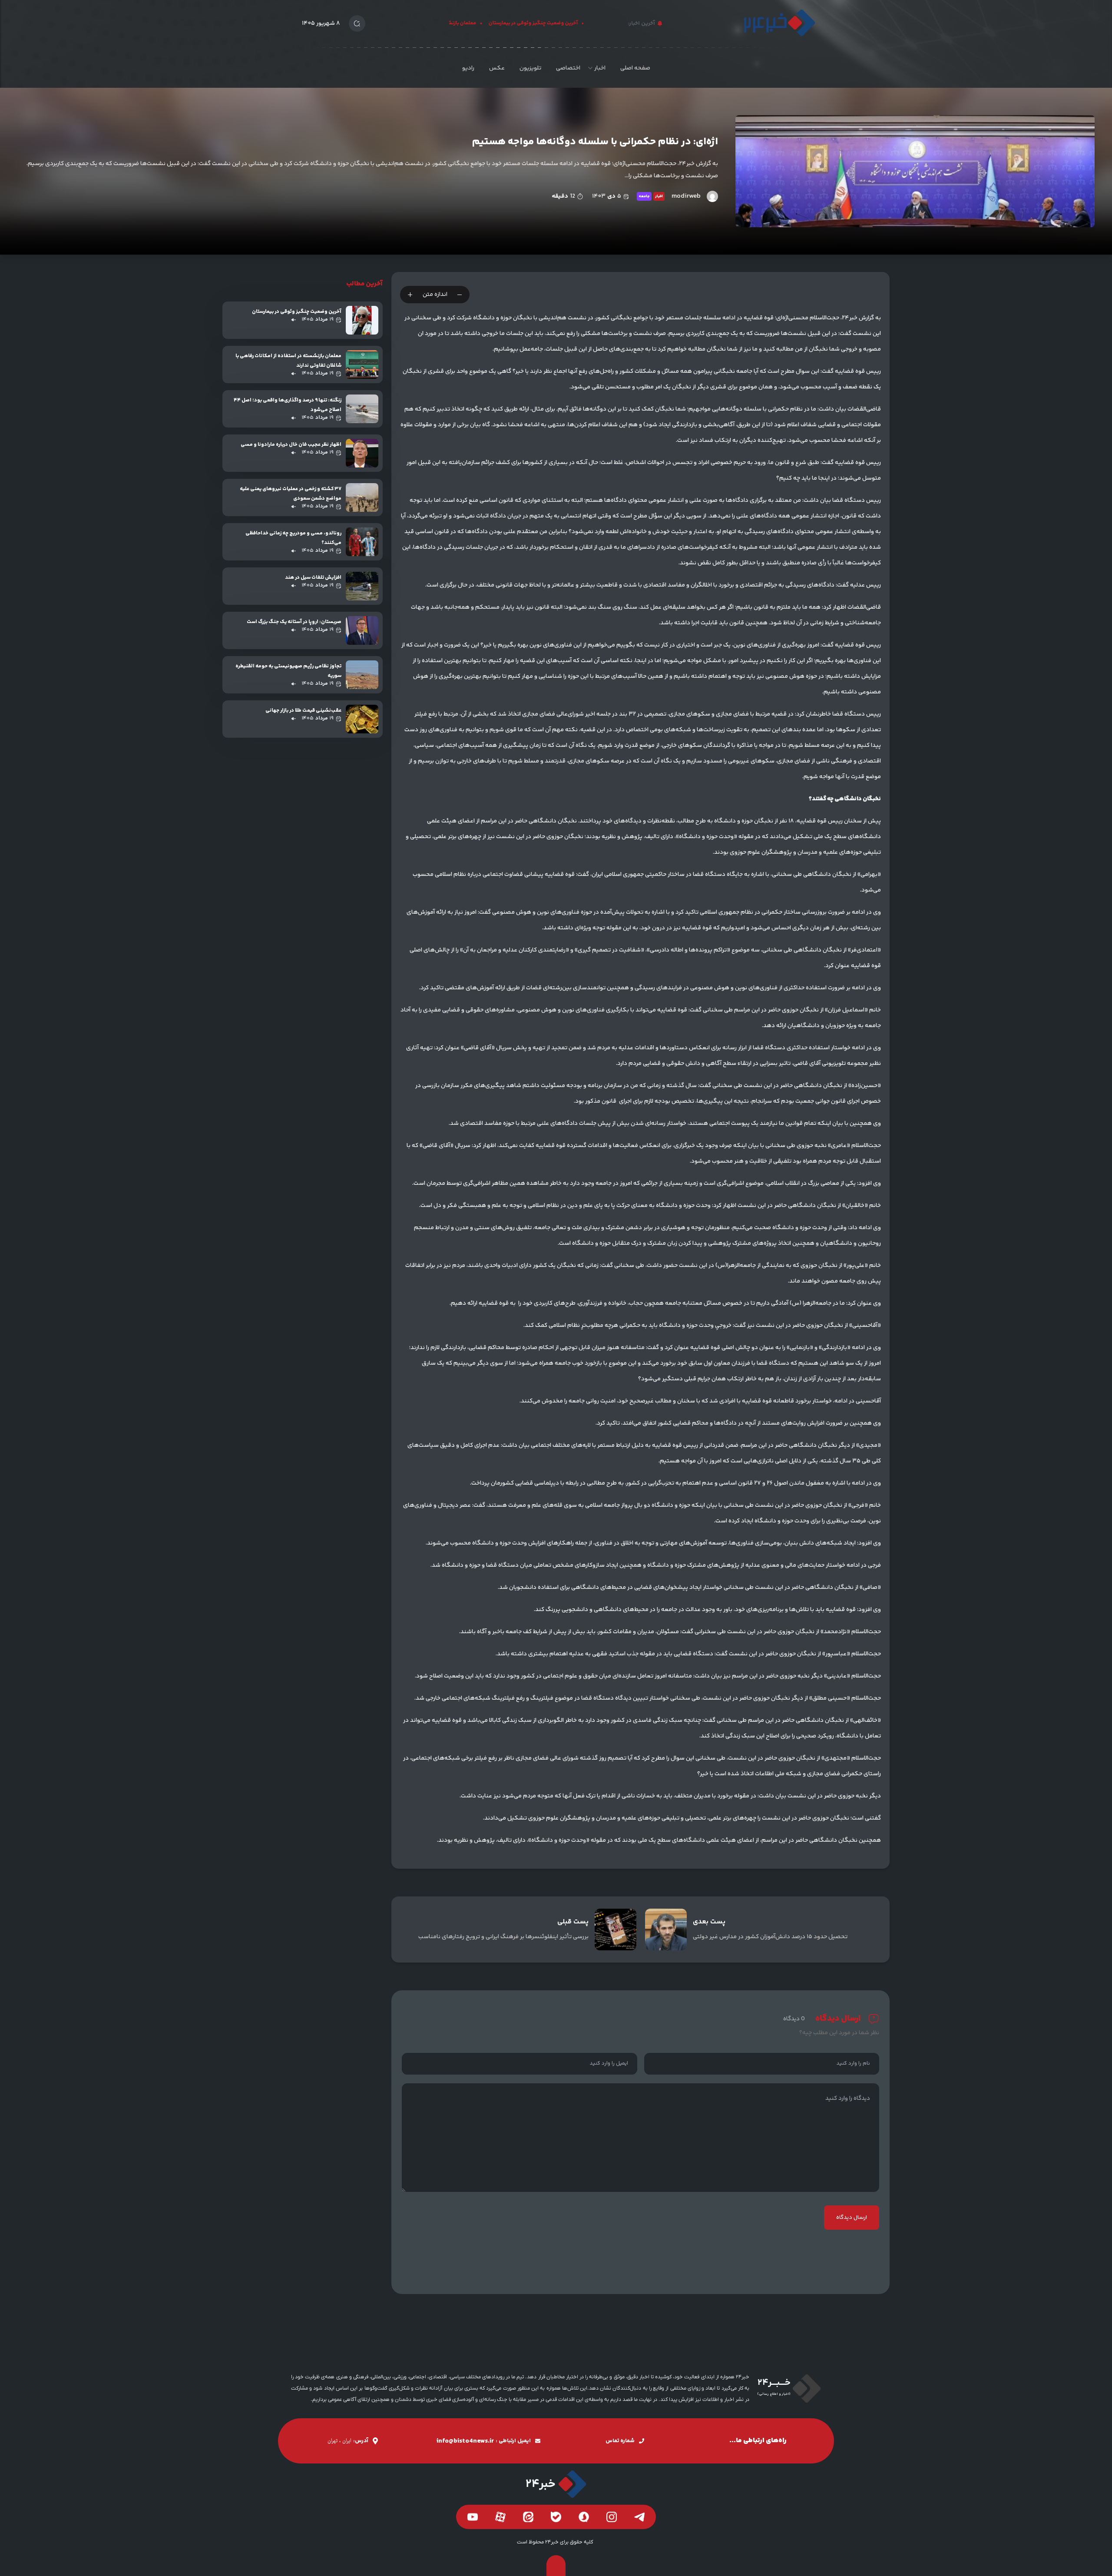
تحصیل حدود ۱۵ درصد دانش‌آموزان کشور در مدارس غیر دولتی (770, 1937)
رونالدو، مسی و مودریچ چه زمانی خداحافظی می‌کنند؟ (293, 538)
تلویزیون (530, 68)
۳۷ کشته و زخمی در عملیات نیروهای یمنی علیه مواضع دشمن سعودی (291, 494)
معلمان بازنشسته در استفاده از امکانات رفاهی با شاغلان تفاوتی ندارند (288, 361)
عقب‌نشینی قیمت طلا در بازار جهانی (303, 711)
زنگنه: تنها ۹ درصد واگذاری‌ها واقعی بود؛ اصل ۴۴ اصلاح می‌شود (288, 405)
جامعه (644, 196)
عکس (497, 68)
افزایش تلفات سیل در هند (313, 578)
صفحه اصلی (635, 68)
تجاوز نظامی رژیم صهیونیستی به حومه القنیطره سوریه (288, 671)
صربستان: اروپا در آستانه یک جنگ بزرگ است (294, 622)
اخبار (600, 68)
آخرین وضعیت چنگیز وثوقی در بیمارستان (566, 23)
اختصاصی (568, 68)
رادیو (468, 68)
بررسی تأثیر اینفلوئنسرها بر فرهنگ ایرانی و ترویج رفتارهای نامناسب (503, 1937)
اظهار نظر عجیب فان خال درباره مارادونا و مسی (291, 445)
